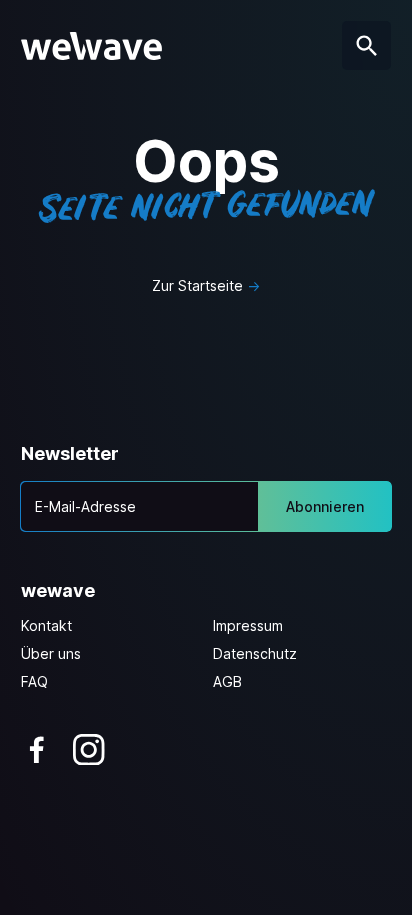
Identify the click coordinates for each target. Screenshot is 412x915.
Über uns (51, 653)
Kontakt (46, 625)
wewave (58, 590)
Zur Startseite (197, 285)
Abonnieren (325, 506)
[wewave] (91, 46)
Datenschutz (255, 653)
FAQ (34, 681)
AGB (227, 681)
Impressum (248, 625)
